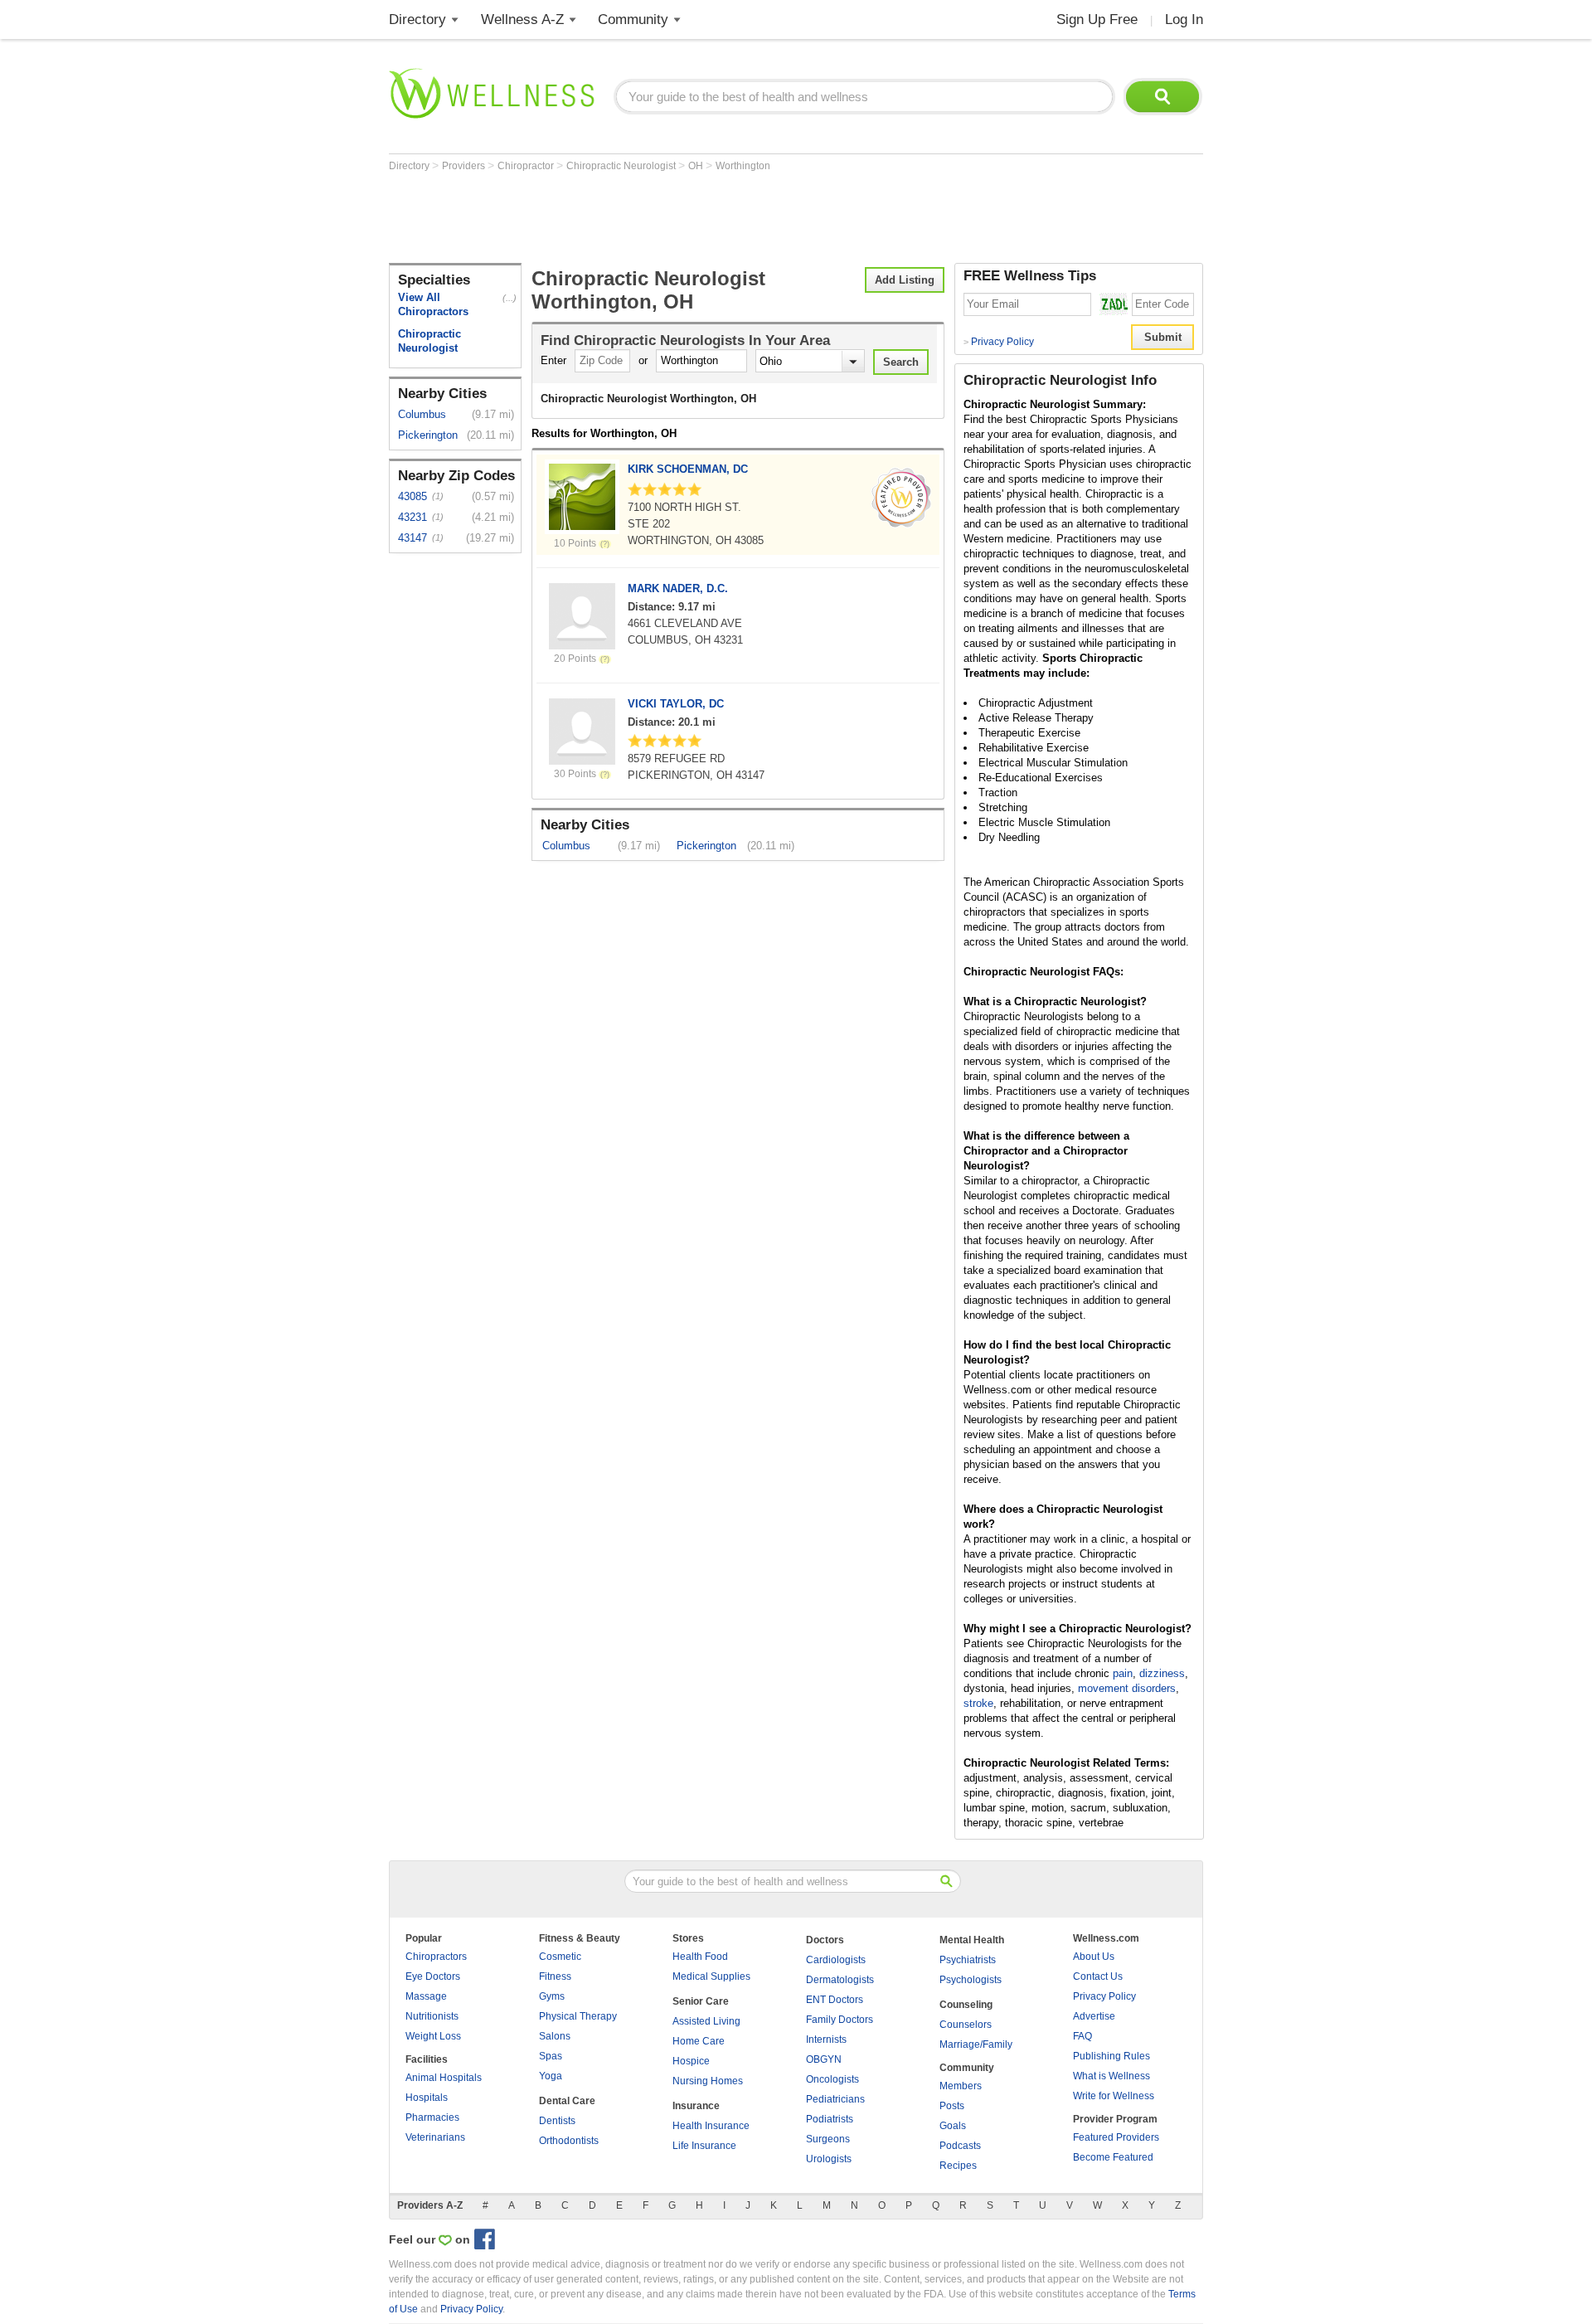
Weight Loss (433, 2036)
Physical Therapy (578, 2016)
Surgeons (828, 2139)
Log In (1184, 19)
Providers (465, 166)
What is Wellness (1111, 2076)
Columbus (422, 414)
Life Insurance (704, 2146)
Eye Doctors (433, 1976)
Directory (417, 19)
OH (697, 166)
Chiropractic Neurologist (622, 166)
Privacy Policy (999, 342)
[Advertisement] (691, 217)
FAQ (1082, 2036)
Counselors (966, 2025)
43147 (413, 538)
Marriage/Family (976, 2044)
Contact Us (1098, 1976)
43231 (413, 517)
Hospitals (427, 2098)
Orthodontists (569, 2141)
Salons (555, 2036)
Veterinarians (435, 2137)
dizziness (1162, 1673)
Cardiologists (836, 1960)
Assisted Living (706, 2021)
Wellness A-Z (522, 19)
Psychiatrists (968, 1960)
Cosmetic (560, 1957)
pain (1123, 1673)
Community (633, 19)
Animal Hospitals (444, 2078)
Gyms (552, 1996)
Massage (426, 1996)
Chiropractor (527, 166)
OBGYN (824, 2059)
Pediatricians (835, 2099)
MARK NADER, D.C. (678, 588)
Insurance (696, 2106)
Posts (952, 2106)
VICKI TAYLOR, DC (676, 704)
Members (961, 2086)
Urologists (829, 2159)
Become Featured (1113, 2157)
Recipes (958, 2166)
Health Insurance (711, 2126)
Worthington (743, 166)
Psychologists (971, 1980)
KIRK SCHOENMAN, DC (688, 469)
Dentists (557, 2121)
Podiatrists (830, 2119)
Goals (953, 2126)
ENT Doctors (835, 2000)
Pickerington (428, 435)
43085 (413, 496)
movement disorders (1127, 1688)
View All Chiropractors (433, 304)
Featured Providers (1116, 2137)
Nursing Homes (708, 2081)
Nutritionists (432, 2016)
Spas (551, 2056)
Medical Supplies (711, 1976)
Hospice (691, 2061)
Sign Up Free (1097, 19)
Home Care (699, 2041)
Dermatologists (840, 1980)
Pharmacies (432, 2117)
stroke (978, 1703)
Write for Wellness (1114, 2096)
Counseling (966, 2005)
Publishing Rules (1111, 2056)
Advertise (1094, 2016)
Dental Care (567, 2101)
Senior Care (701, 2001)
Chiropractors (436, 1957)
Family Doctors (840, 2020)
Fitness (555, 1976)
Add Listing (905, 280)
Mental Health (972, 1940)
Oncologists (832, 2079)
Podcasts (960, 2146)
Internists (826, 2040)
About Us (1094, 1957)
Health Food (700, 1957)
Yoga (551, 2076)
